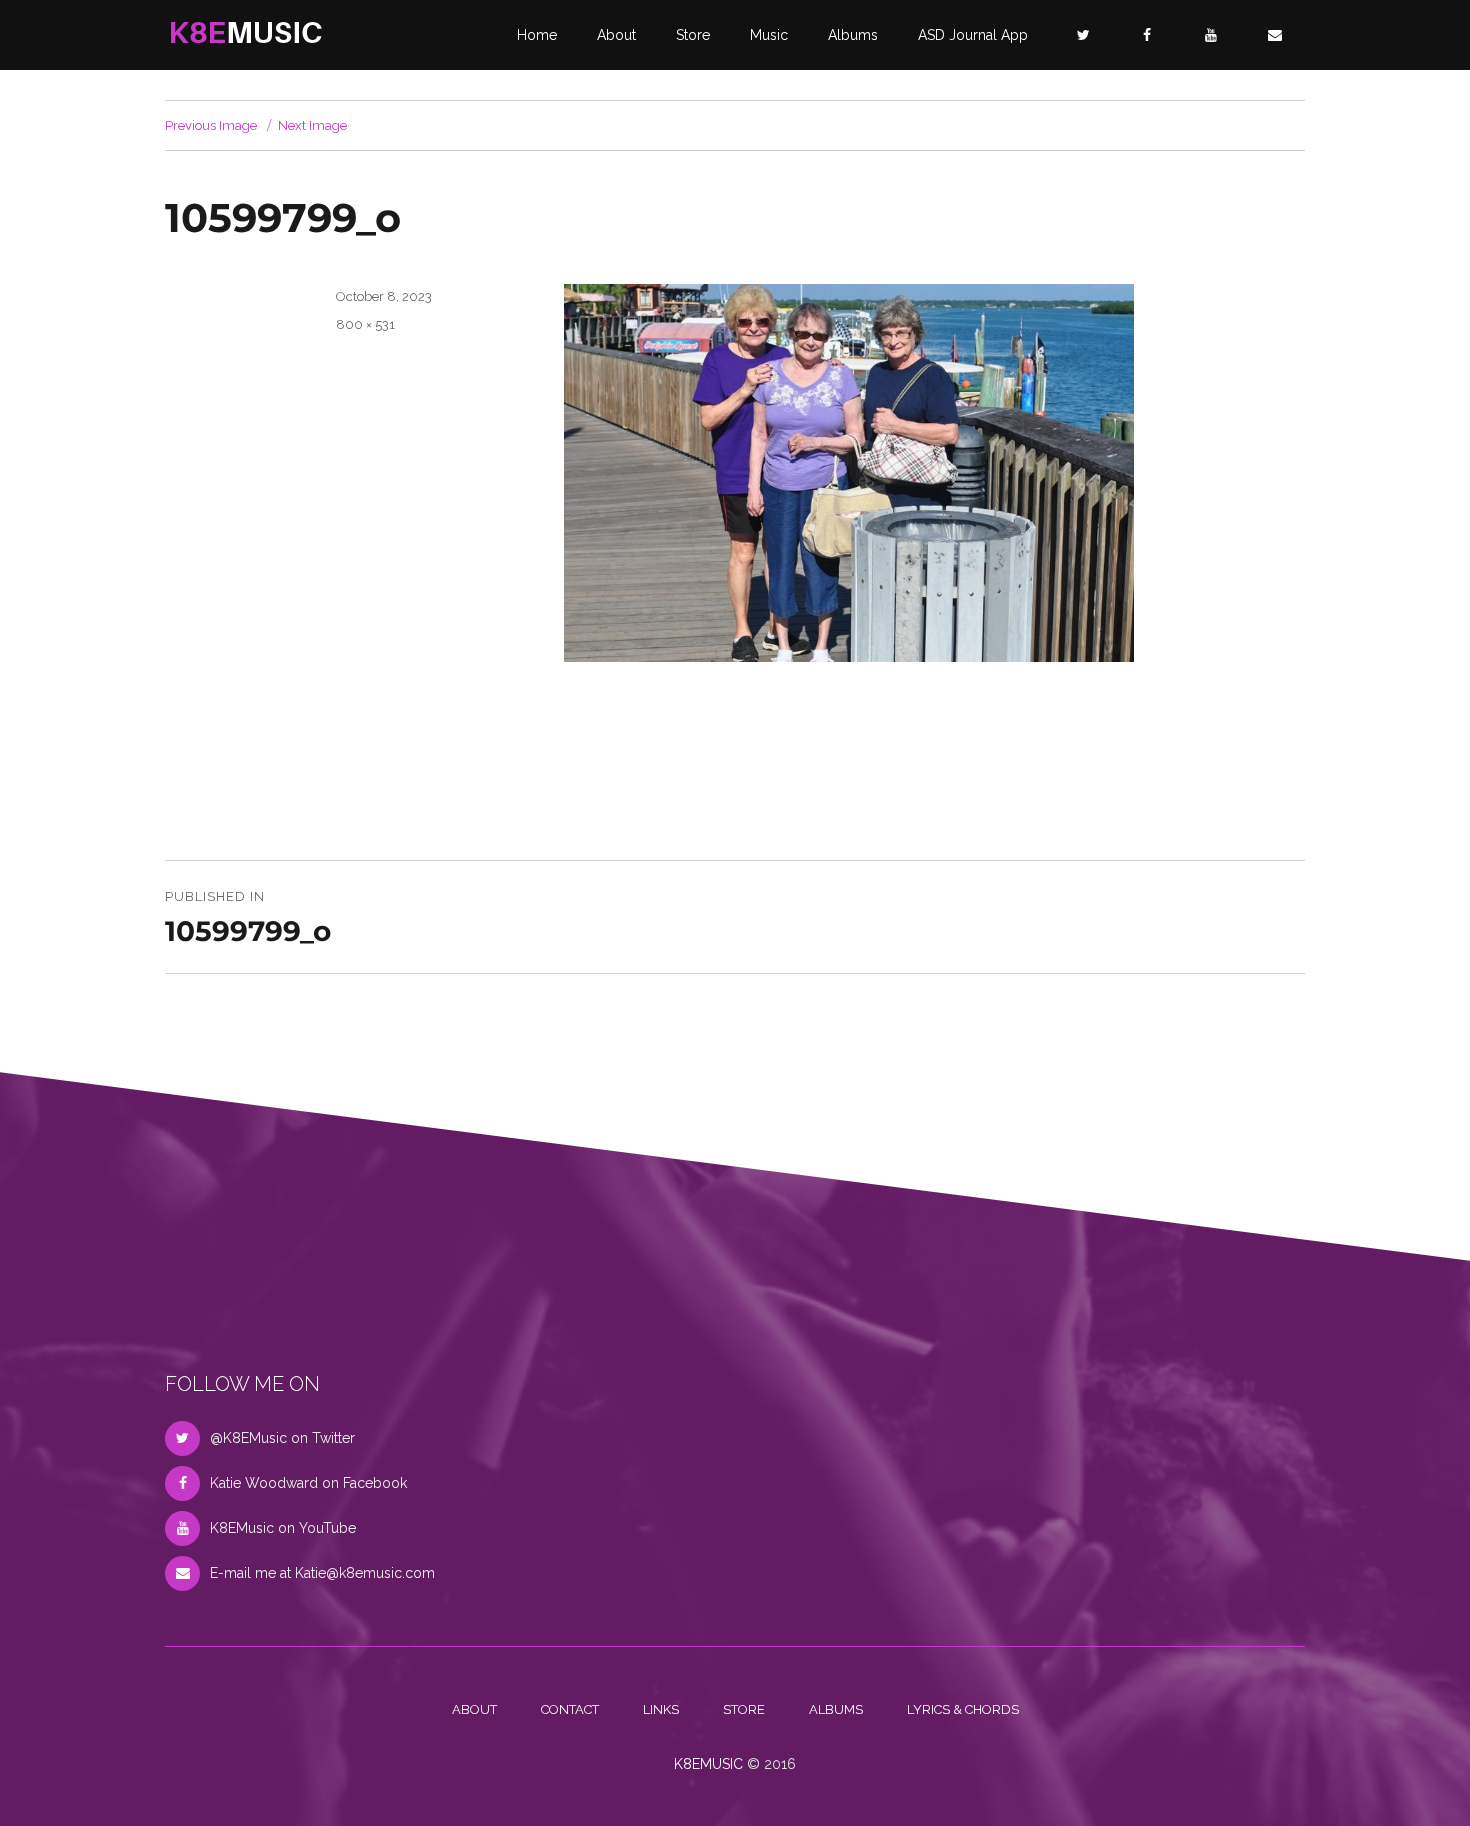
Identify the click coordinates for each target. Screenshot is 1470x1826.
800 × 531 (365, 324)
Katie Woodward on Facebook (308, 1483)
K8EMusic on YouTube (283, 1528)
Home (537, 35)
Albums (853, 35)
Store (693, 35)
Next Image (312, 125)
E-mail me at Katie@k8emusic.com (322, 1573)
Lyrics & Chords (963, 1709)
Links (661, 1709)
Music (769, 35)
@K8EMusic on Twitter (282, 1438)
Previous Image (211, 125)
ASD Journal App (973, 35)
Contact (570, 1709)
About (616, 35)
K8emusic (708, 1764)
